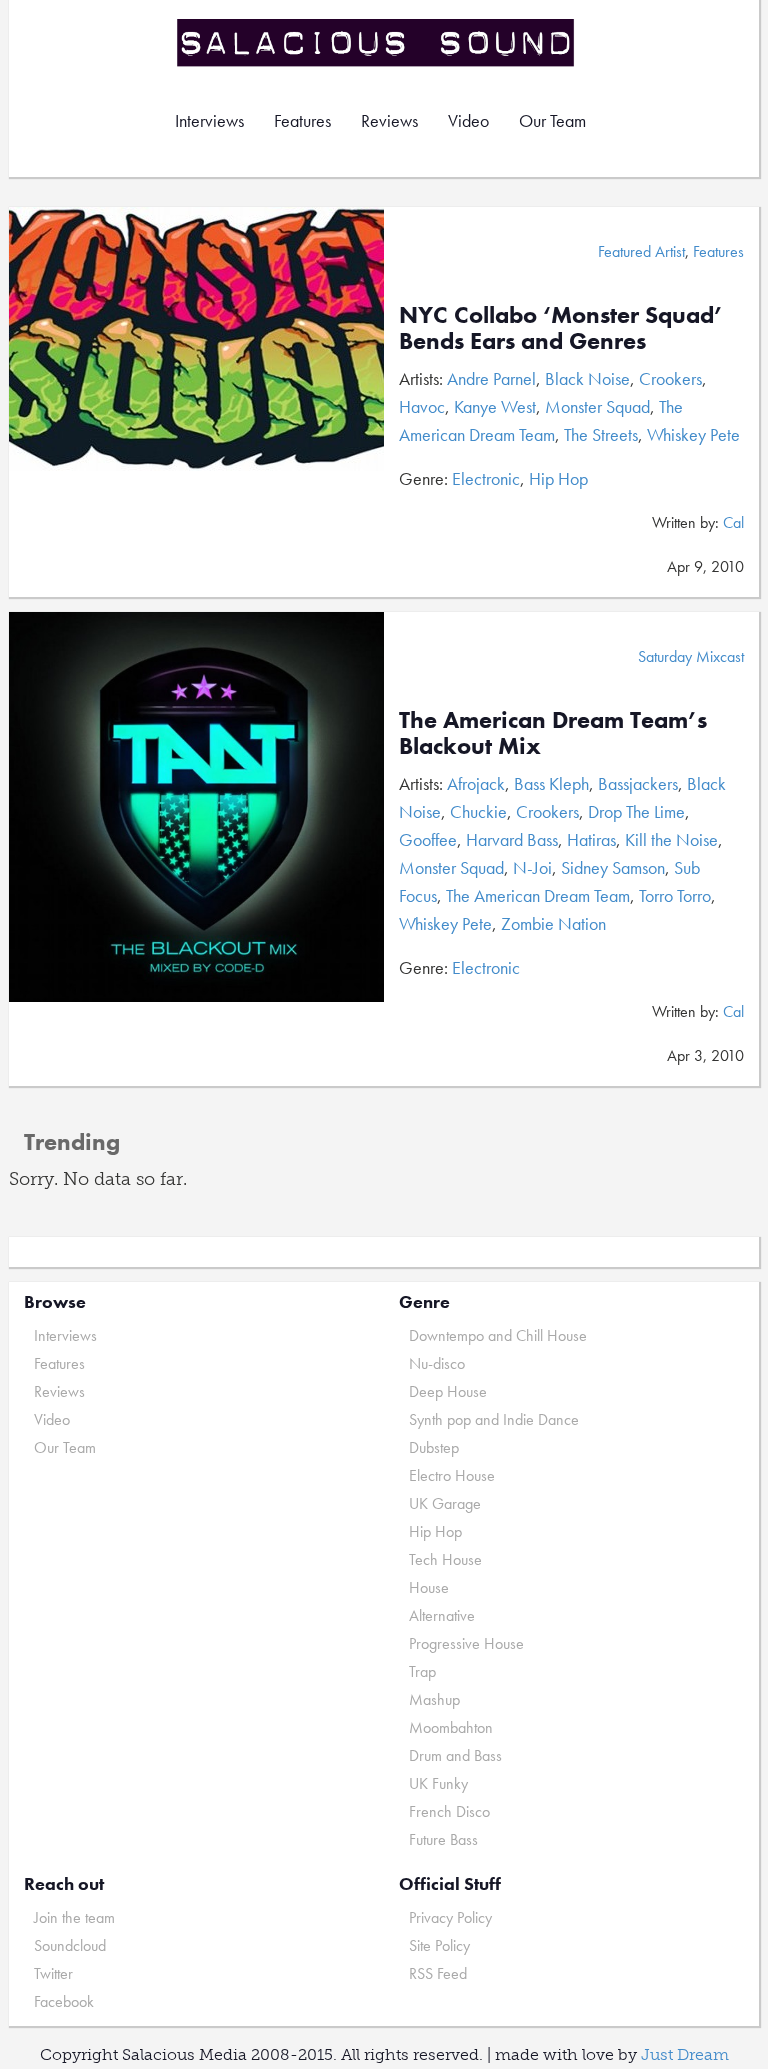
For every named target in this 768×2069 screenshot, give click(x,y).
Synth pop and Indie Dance (494, 1419)
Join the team (74, 1917)
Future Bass (443, 1839)
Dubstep (434, 1447)
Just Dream (685, 2054)
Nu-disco (437, 1363)
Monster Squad (597, 406)
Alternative (442, 1615)
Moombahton (451, 1727)
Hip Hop (558, 478)
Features (302, 120)
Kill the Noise (671, 839)
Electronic (486, 478)
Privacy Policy (450, 1917)
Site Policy (439, 1945)
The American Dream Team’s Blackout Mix (553, 732)
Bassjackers (638, 783)
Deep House (448, 1391)
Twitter (53, 1973)
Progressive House (466, 1643)
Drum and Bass (455, 1755)
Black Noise (587, 378)
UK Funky (438, 1783)
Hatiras (591, 839)
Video (468, 120)
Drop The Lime (636, 811)
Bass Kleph (551, 783)
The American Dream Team (538, 895)
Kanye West (495, 406)
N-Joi (532, 867)
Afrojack (476, 783)
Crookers (670, 378)
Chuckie (478, 811)
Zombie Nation (553, 923)
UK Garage (445, 1503)
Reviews (389, 120)
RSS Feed (438, 1973)
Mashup (434, 1699)
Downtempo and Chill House (498, 1335)
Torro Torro (675, 895)
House (429, 1587)
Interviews (209, 120)
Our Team (552, 120)
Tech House (445, 1559)
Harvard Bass (512, 839)
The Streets (601, 434)
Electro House (452, 1475)
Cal (733, 522)
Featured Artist (641, 251)
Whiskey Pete (693, 434)
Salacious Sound (377, 42)
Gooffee (428, 839)
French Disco (449, 1811)
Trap (422, 1671)
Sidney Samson (613, 867)
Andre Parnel (491, 378)
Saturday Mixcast (691, 656)
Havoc (422, 406)
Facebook (64, 2001)
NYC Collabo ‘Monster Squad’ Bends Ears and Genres (561, 327)
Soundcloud (70, 1945)
